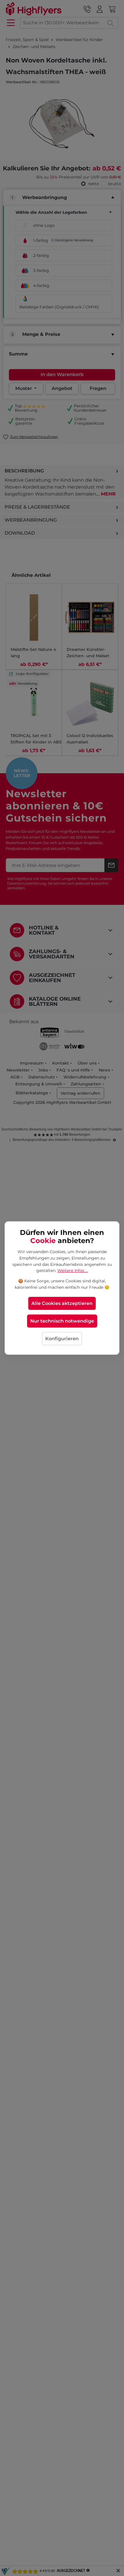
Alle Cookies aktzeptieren (62, 1303)
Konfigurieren (62, 1339)
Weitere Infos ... (73, 1270)
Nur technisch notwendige (62, 1321)
